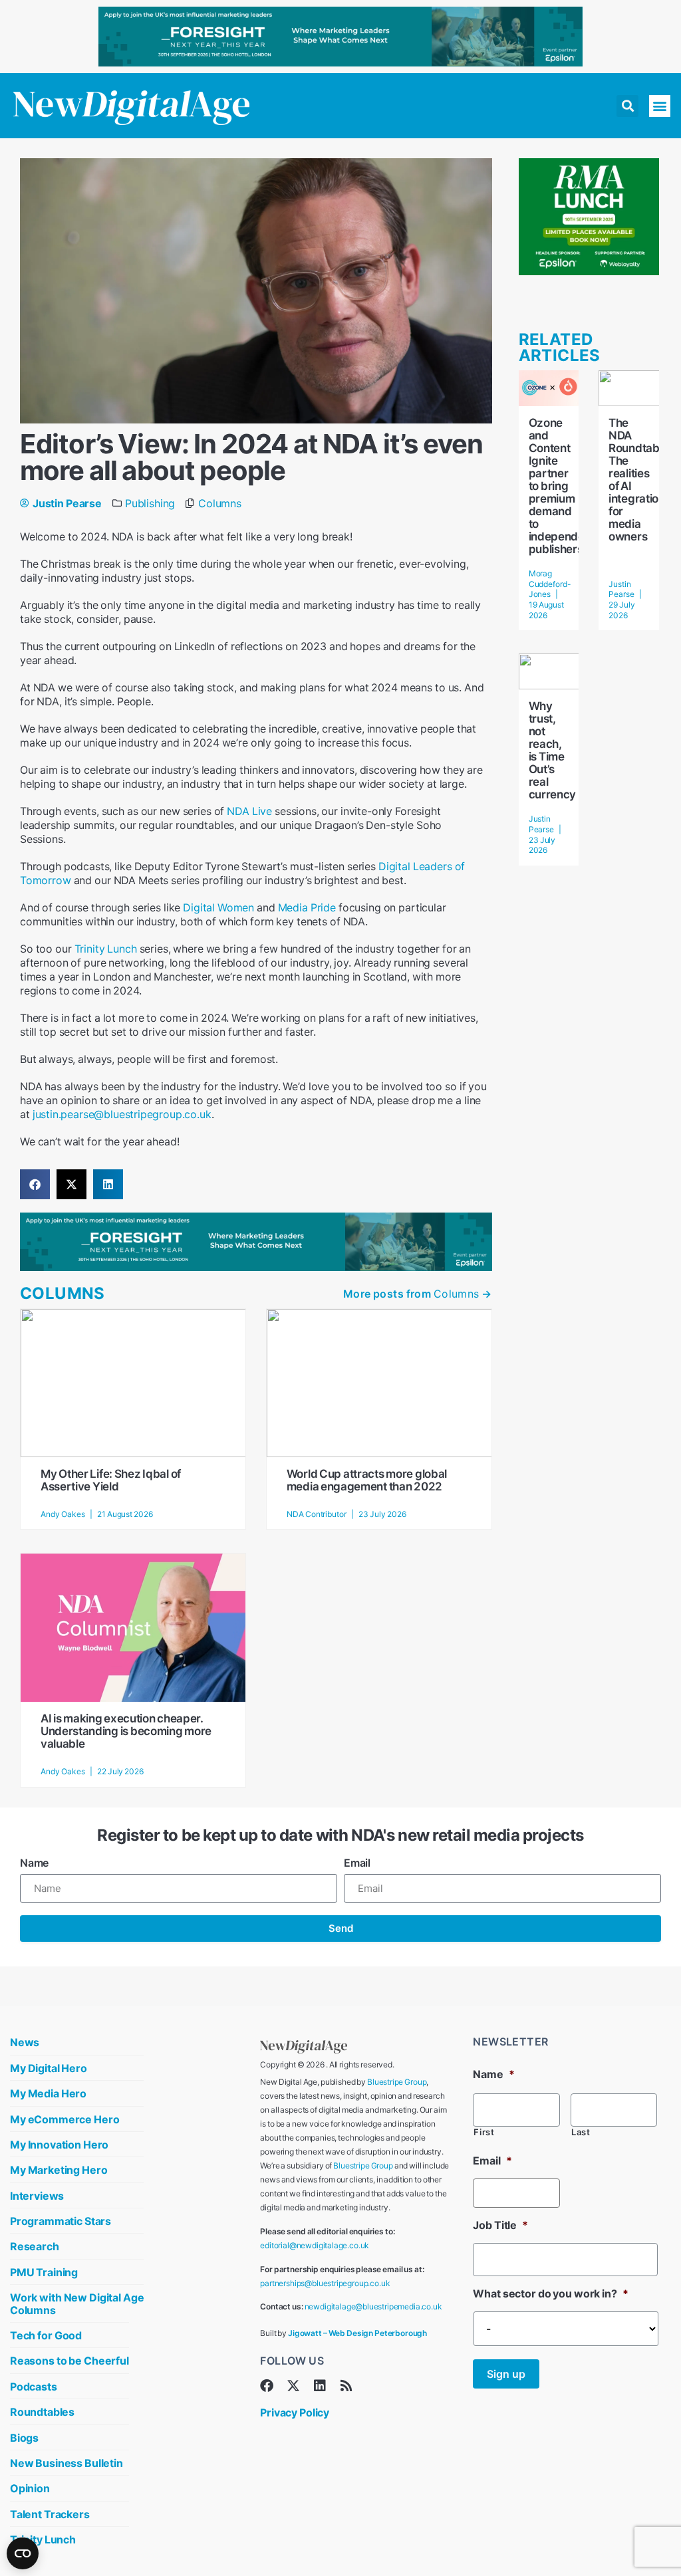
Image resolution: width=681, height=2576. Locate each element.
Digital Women (218, 907)
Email (357, 1863)
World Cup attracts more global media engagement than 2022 (367, 1480)
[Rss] (346, 2386)
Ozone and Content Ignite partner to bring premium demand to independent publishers (562, 486)
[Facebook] (267, 2386)
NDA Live (249, 811)
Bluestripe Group (397, 2082)
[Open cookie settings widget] (23, 2553)
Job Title (500, 2225)
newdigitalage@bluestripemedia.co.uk (373, 2306)
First (484, 2132)
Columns (220, 503)
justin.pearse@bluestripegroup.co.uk (122, 1114)
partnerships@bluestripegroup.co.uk (325, 2283)
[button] (627, 106)
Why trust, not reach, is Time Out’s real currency (552, 750)
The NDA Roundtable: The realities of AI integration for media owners (640, 480)
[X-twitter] (293, 2386)
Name (34, 1863)
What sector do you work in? (550, 2293)
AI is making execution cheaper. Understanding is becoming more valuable (126, 1731)
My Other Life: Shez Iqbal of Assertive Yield (111, 1480)
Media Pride (307, 907)
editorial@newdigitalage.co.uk (315, 2245)
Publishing (150, 503)
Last (581, 2132)
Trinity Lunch (106, 949)
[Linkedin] (320, 2386)
